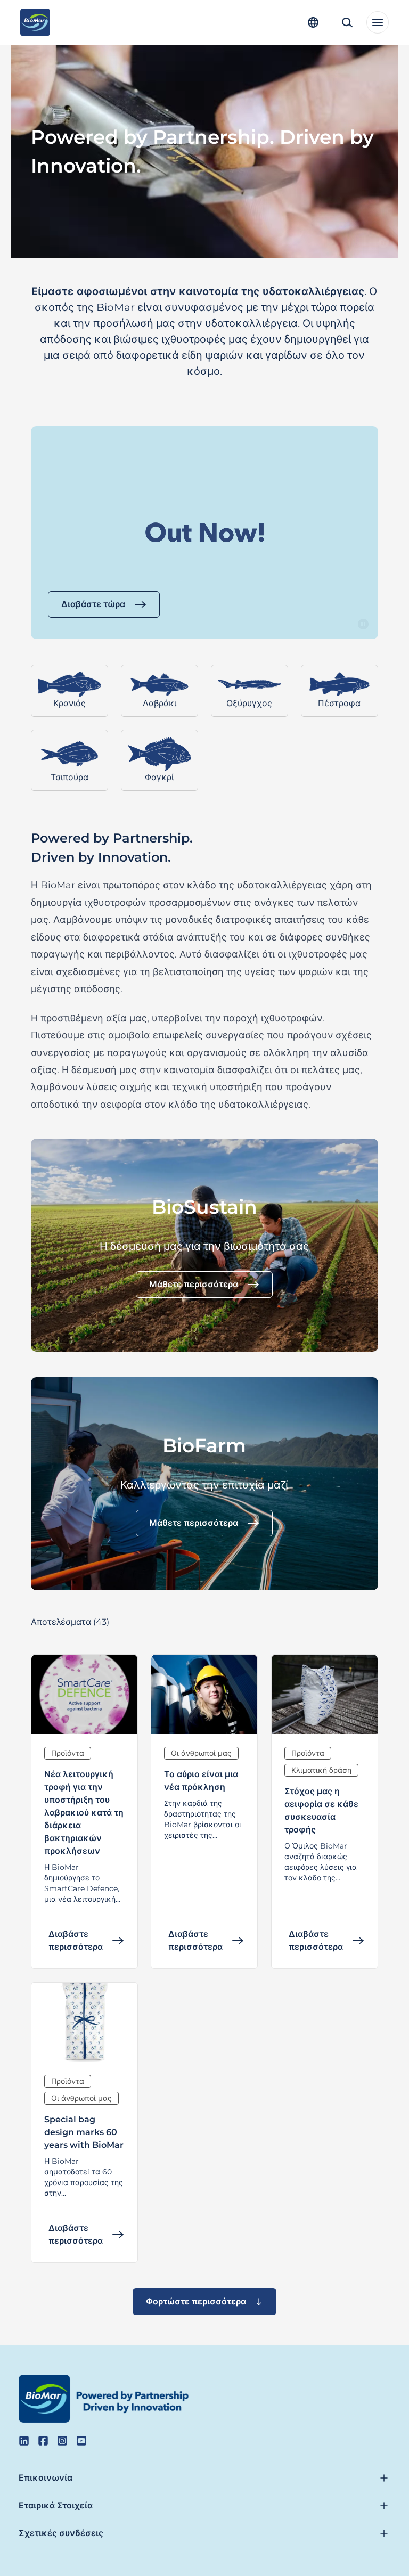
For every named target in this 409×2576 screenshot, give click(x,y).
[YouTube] (81, 2441)
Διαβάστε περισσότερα (76, 1941)
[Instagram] (62, 2441)
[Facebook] (43, 2441)
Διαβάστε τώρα (93, 604)
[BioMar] (35, 22)
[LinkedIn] (24, 2441)
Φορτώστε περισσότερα (196, 2301)
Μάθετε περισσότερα (194, 1284)
